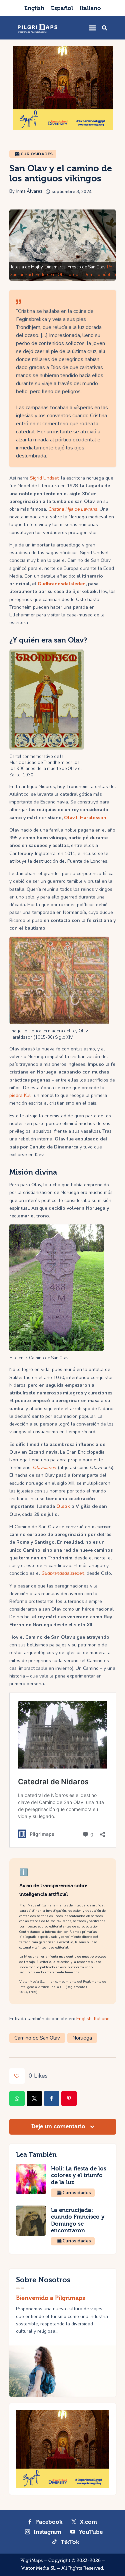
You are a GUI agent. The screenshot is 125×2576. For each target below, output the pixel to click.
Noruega (82, 2038)
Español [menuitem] (62, 8)
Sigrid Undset (44, 478)
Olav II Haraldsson (85, 818)
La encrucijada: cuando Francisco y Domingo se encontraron (78, 2220)
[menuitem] (34, 8)
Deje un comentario (59, 2126)
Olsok (63, 1506)
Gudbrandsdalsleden (62, 584)
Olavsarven (45, 1468)
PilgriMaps (31, 2561)
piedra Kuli (20, 1095)
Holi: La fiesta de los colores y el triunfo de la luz (79, 2175)
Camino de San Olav (37, 2038)
